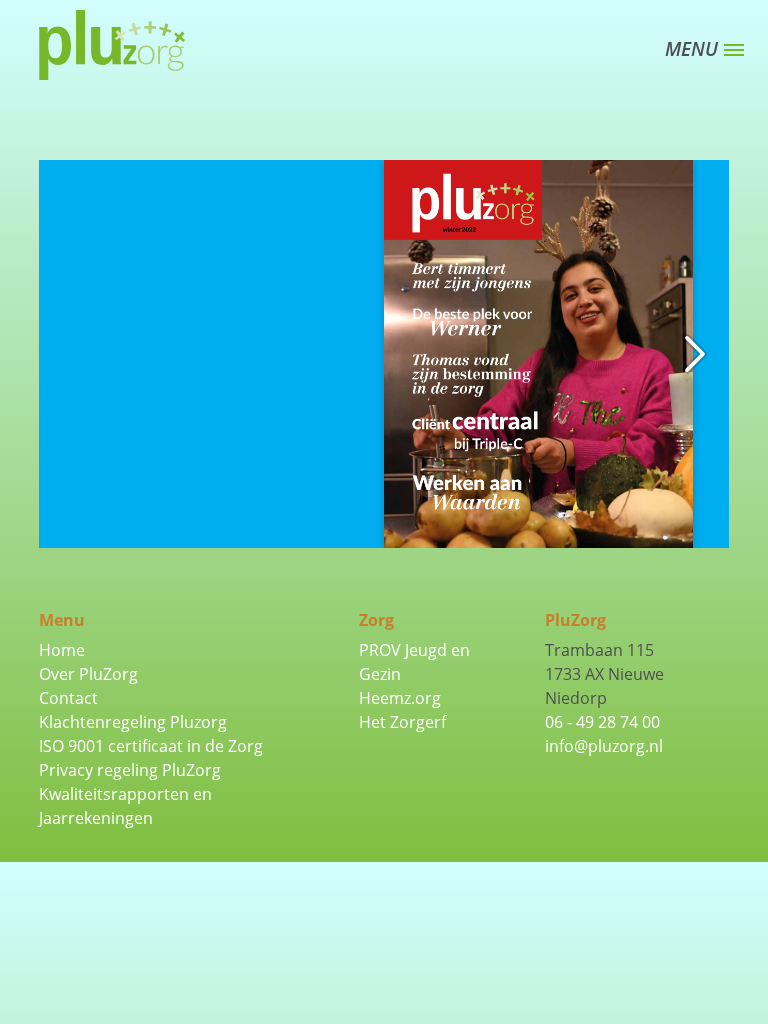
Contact (68, 698)
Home (62, 650)
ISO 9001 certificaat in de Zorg (151, 746)
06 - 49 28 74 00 (602, 722)
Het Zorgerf (402, 722)
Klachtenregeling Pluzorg (133, 722)
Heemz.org (400, 698)
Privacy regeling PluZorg (130, 770)
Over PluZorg (88, 674)
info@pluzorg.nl (604, 746)
